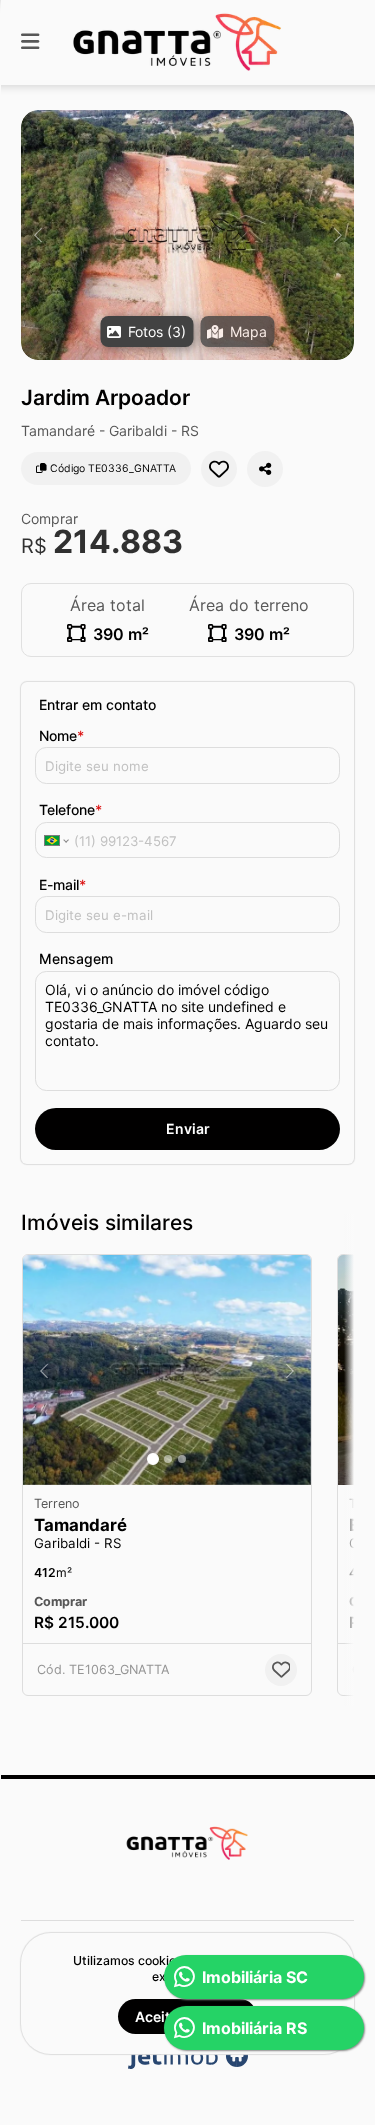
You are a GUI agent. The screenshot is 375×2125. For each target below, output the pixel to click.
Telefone (70, 809)
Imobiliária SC (255, 1977)
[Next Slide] (337, 235)
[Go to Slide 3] (182, 1459)
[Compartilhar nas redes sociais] (265, 469)
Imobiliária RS (254, 2028)
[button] (187, 235)
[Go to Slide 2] (168, 1459)
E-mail (62, 884)
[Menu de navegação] (30, 42)
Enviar (188, 1128)
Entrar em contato (97, 704)
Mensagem (76, 958)
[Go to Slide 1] (153, 1459)
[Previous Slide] (37, 235)
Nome (61, 735)
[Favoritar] (219, 469)
